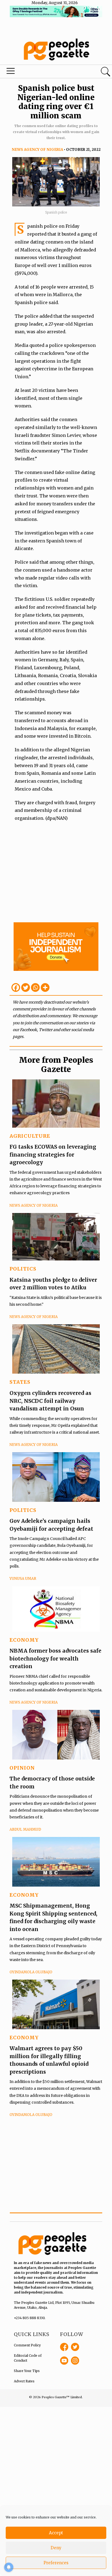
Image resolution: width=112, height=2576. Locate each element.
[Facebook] (16, 987)
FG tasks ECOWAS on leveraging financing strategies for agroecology (53, 1155)
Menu (38, 72)
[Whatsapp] (35, 987)
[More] (45, 987)
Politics (23, 1269)
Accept (56, 2533)
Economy (24, 1640)
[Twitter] (26, 987)
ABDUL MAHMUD (25, 1829)
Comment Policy (27, 2345)
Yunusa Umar (23, 1579)
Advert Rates (24, 2381)
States (20, 1382)
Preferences (56, 2563)
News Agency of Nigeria (37, 150)
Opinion (22, 1768)
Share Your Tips (27, 2371)
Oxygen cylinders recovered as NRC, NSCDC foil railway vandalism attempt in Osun (50, 1401)
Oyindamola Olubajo (31, 1972)
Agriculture (30, 1136)
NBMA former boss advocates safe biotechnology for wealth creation (55, 1658)
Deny (56, 2548)
